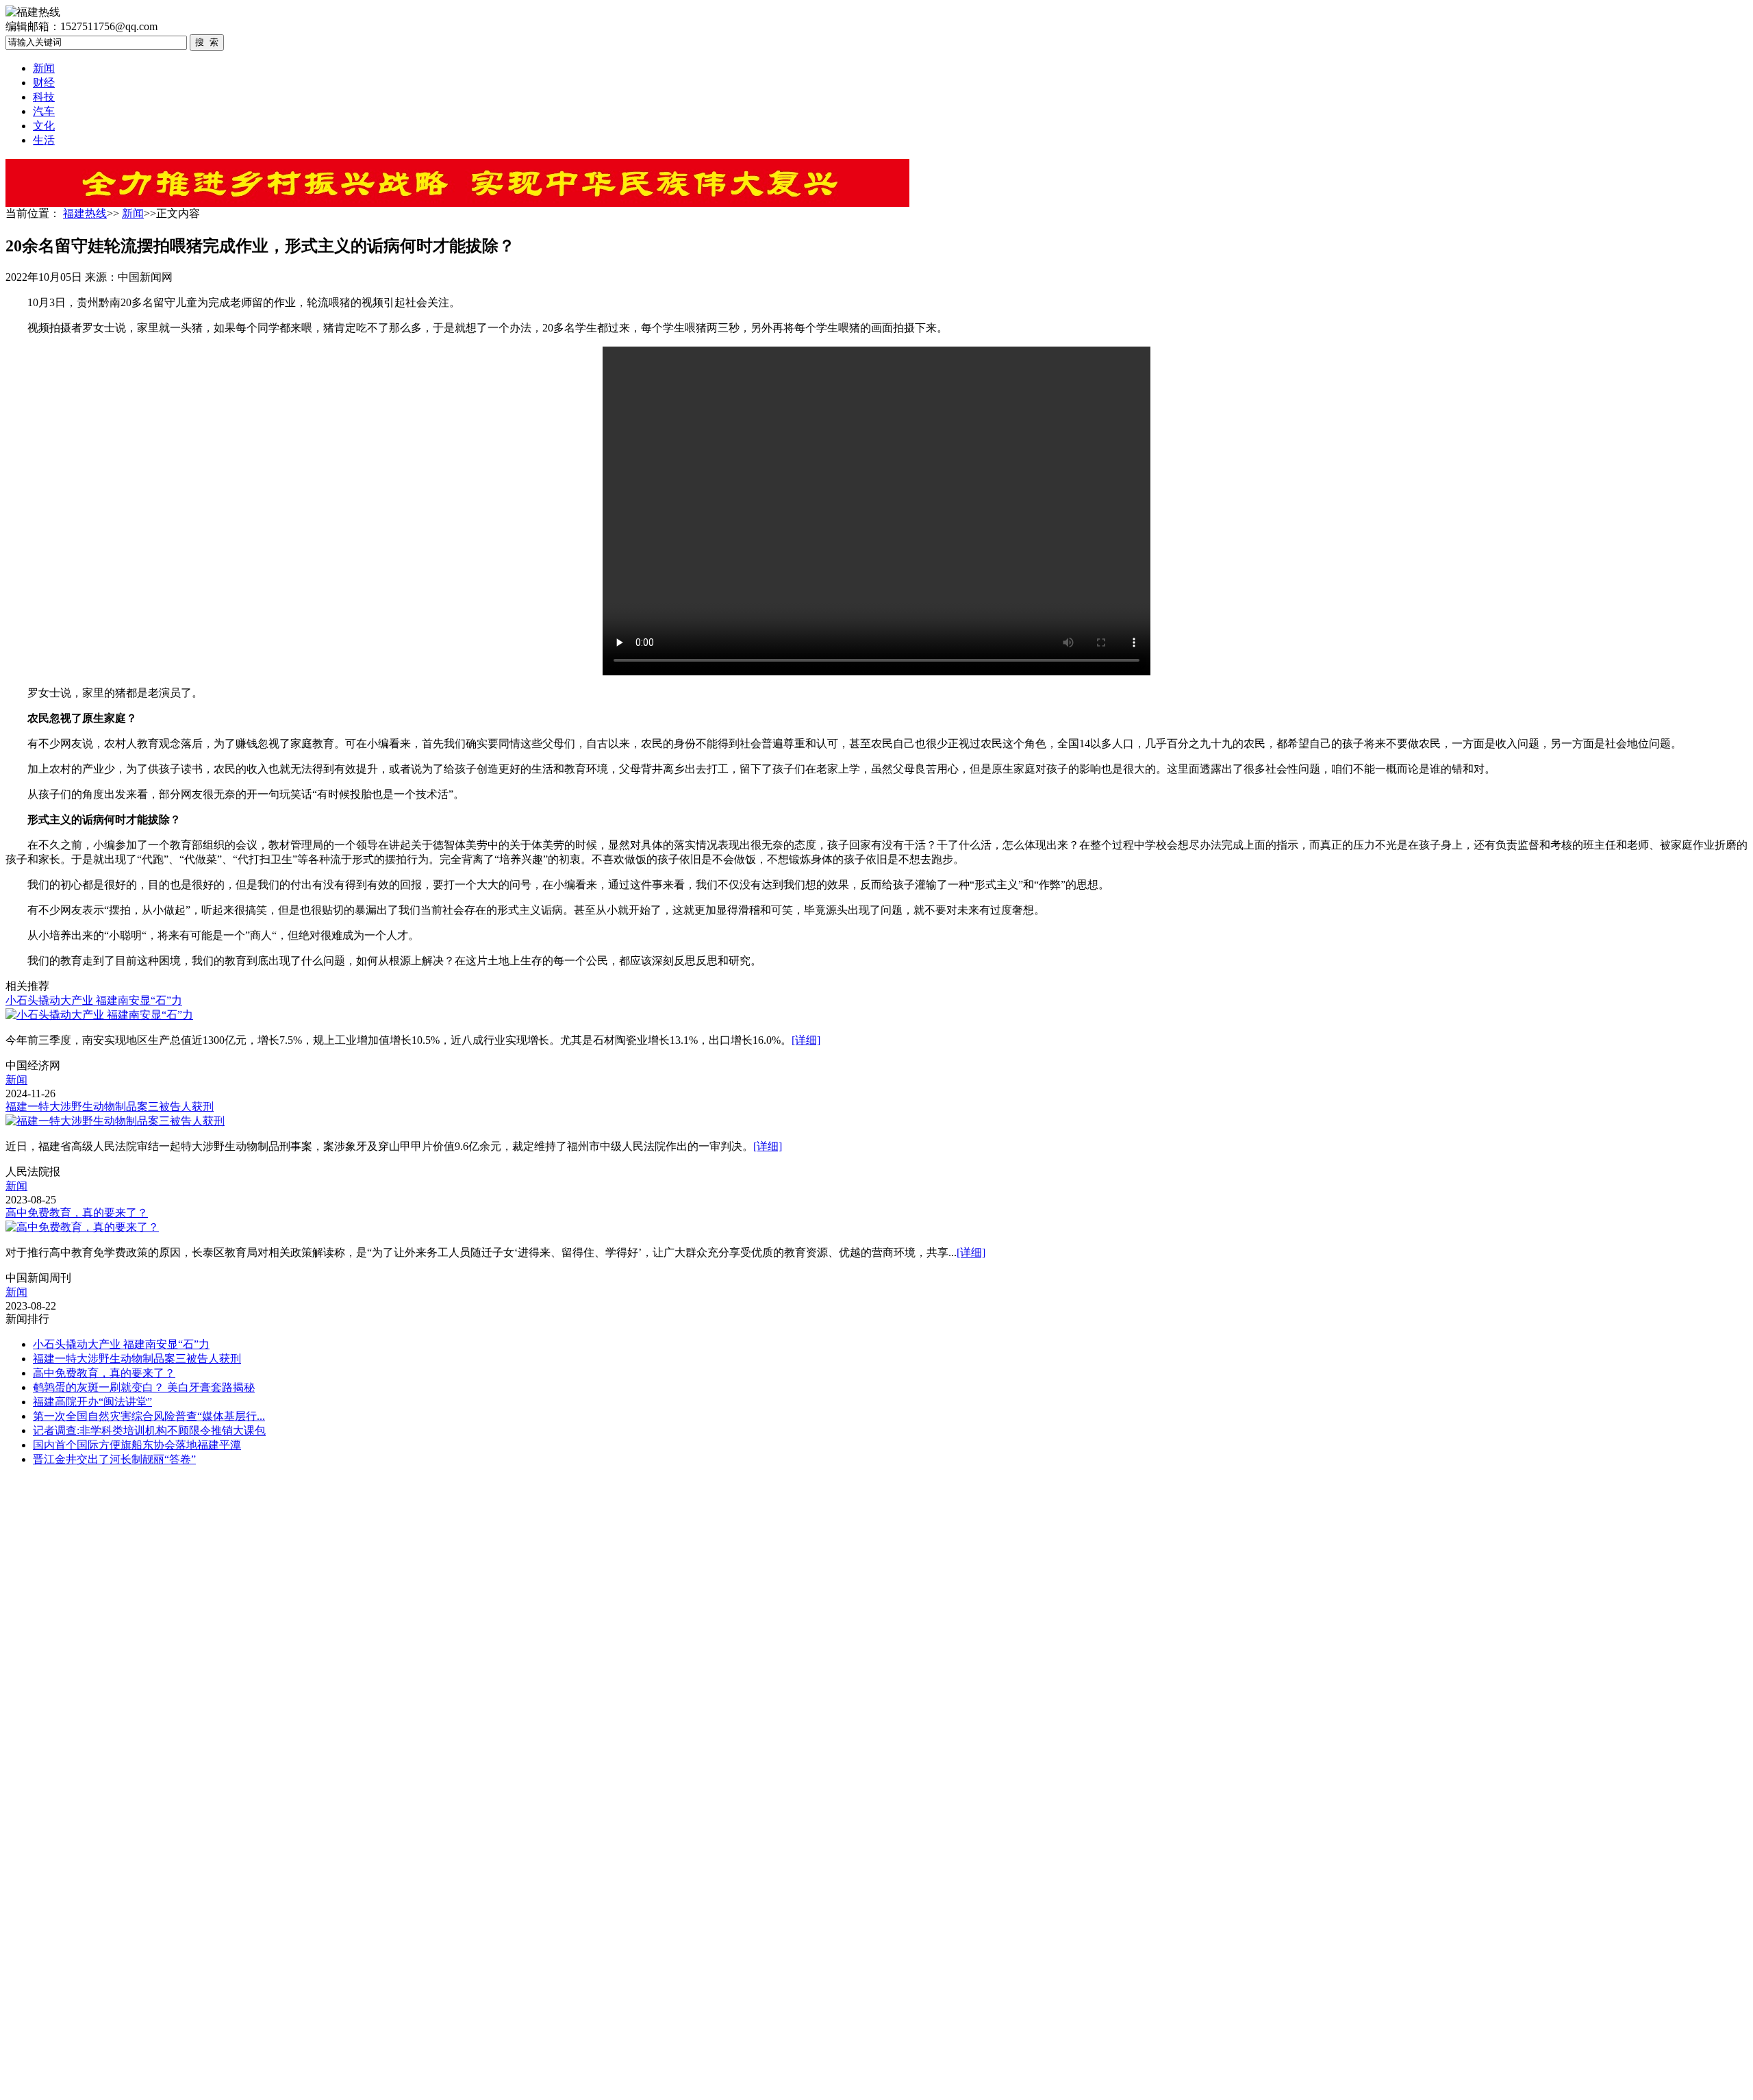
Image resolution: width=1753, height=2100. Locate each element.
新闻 (44, 68)
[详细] (806, 1040)
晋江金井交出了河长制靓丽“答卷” (114, 1459)
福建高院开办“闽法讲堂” (92, 1402)
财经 (44, 83)
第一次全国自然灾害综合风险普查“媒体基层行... (149, 1416)
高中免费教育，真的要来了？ (77, 1213)
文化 (44, 126)
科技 (44, 97)
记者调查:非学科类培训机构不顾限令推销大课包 (149, 1430)
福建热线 (85, 213)
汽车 (44, 111)
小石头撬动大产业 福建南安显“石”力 (94, 1000)
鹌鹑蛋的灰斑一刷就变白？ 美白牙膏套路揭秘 (144, 1387)
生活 (44, 140)
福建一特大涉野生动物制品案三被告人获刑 (110, 1107)
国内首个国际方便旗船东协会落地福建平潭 (137, 1445)
